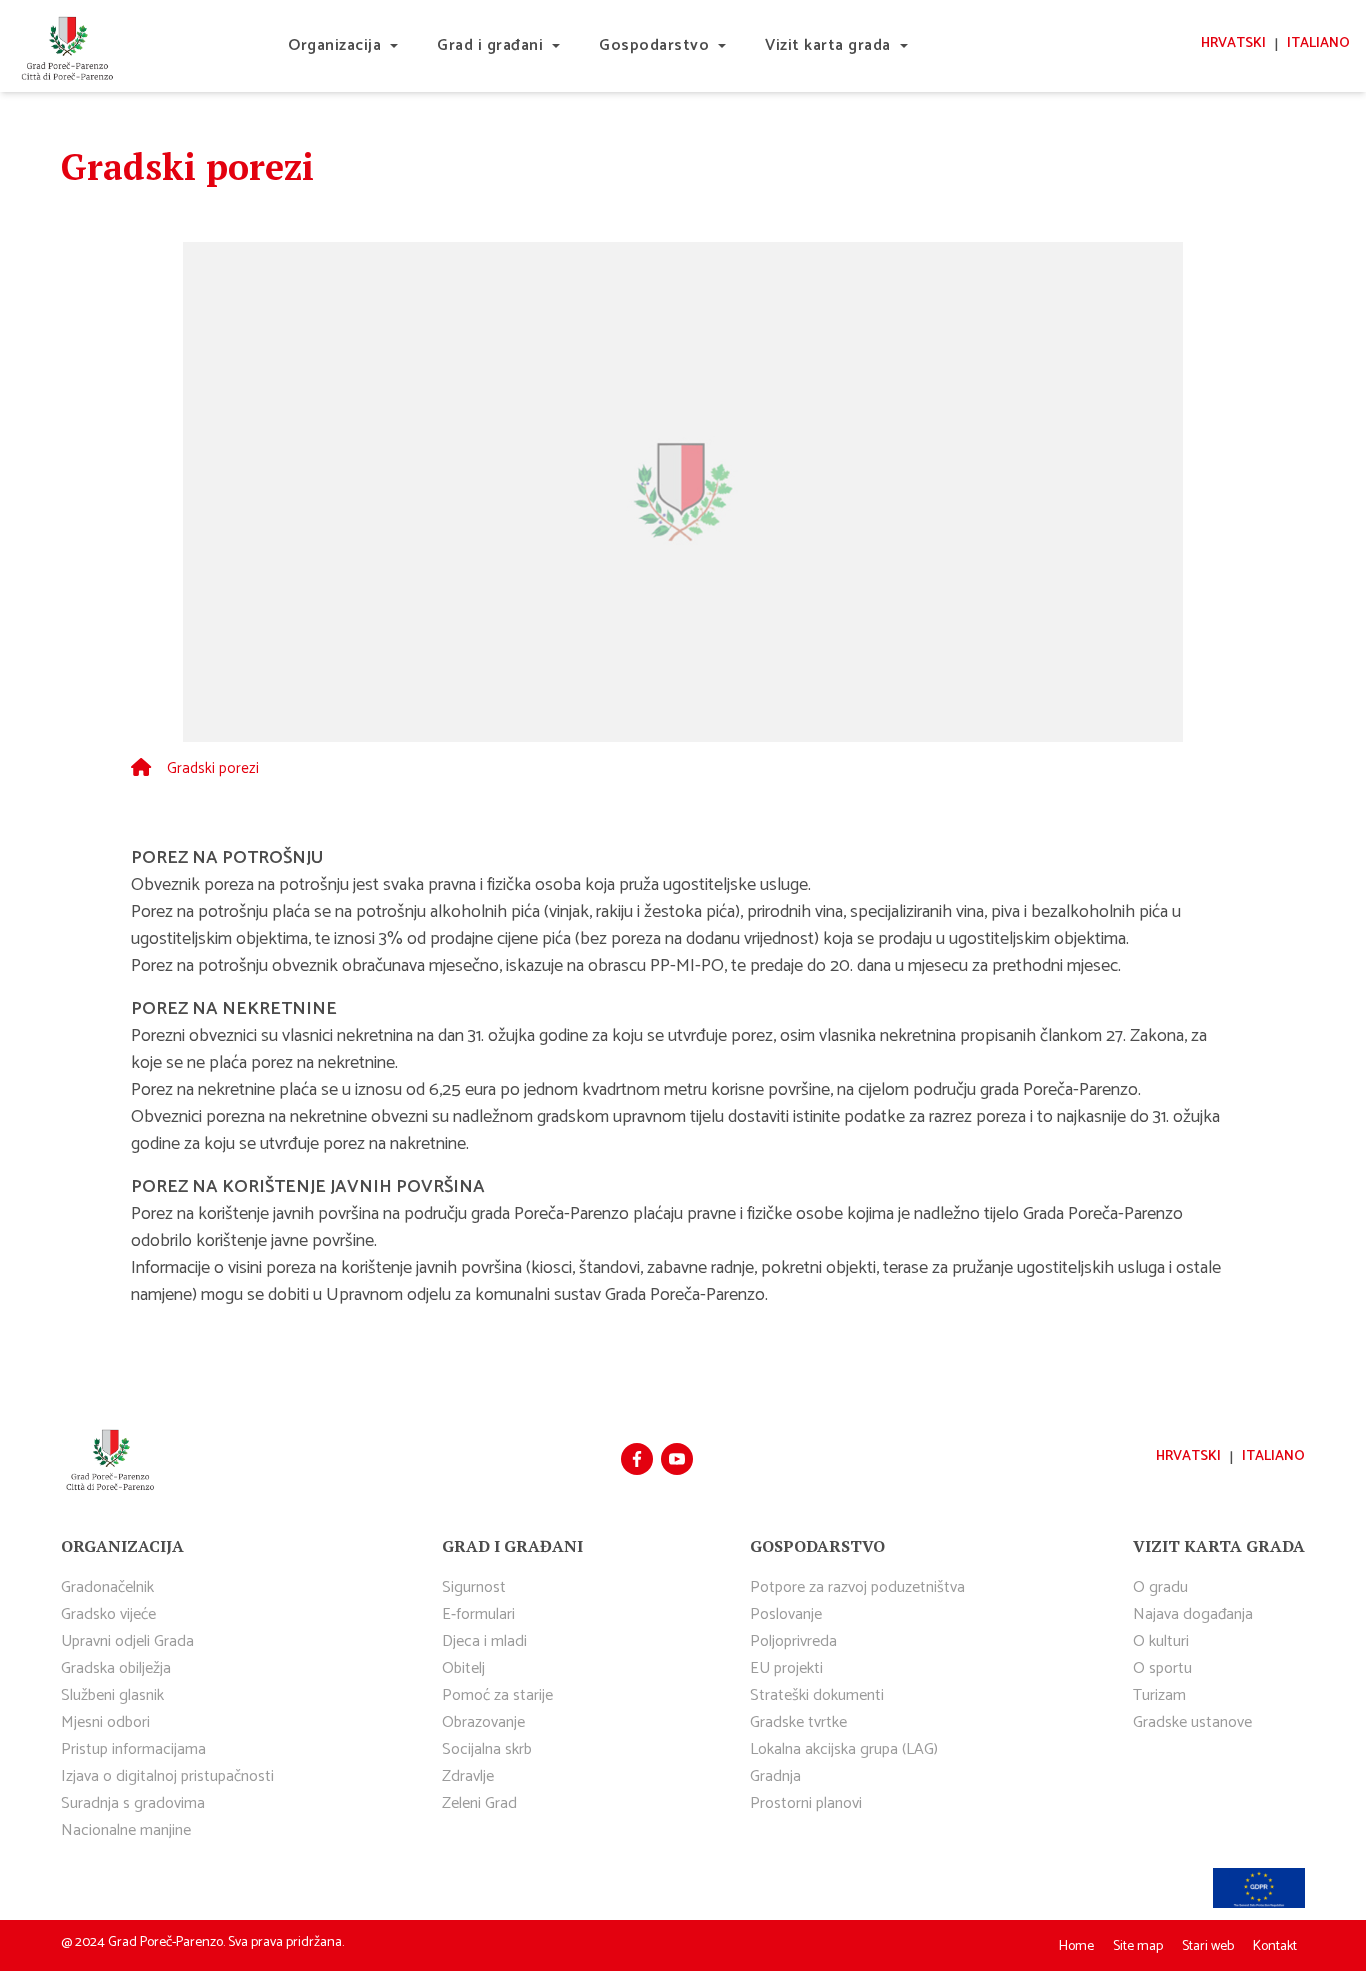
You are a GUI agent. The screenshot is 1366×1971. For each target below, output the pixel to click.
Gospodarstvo (654, 45)
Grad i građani (490, 45)
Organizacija (334, 45)
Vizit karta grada (828, 45)
